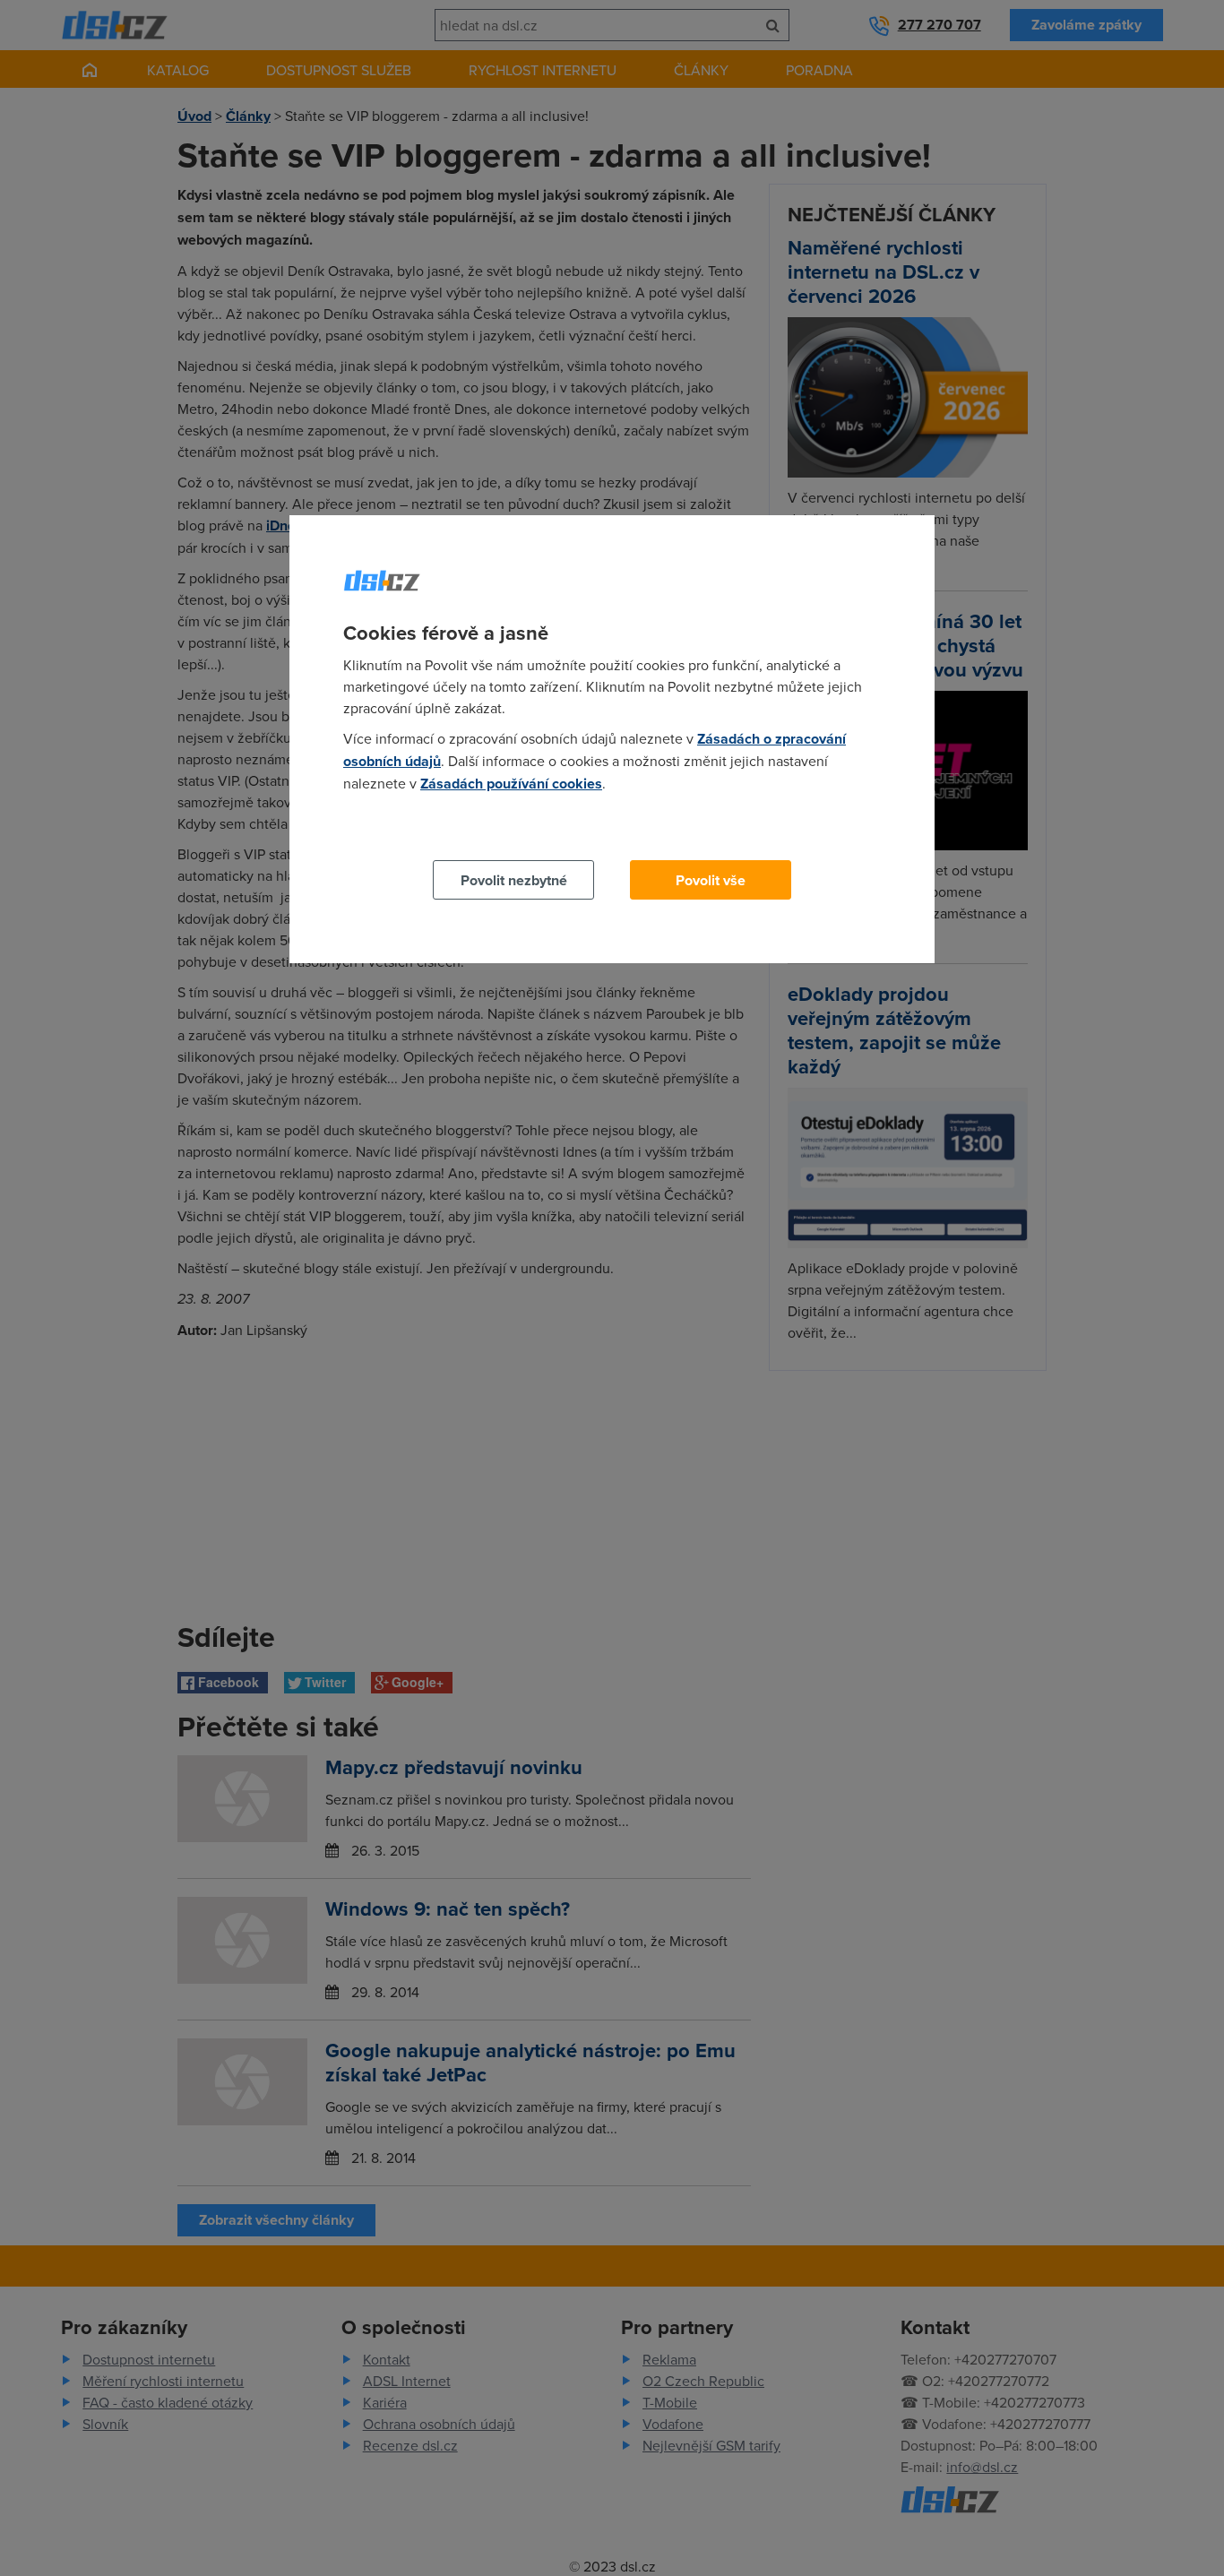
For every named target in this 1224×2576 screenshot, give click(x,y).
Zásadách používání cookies (511, 784)
